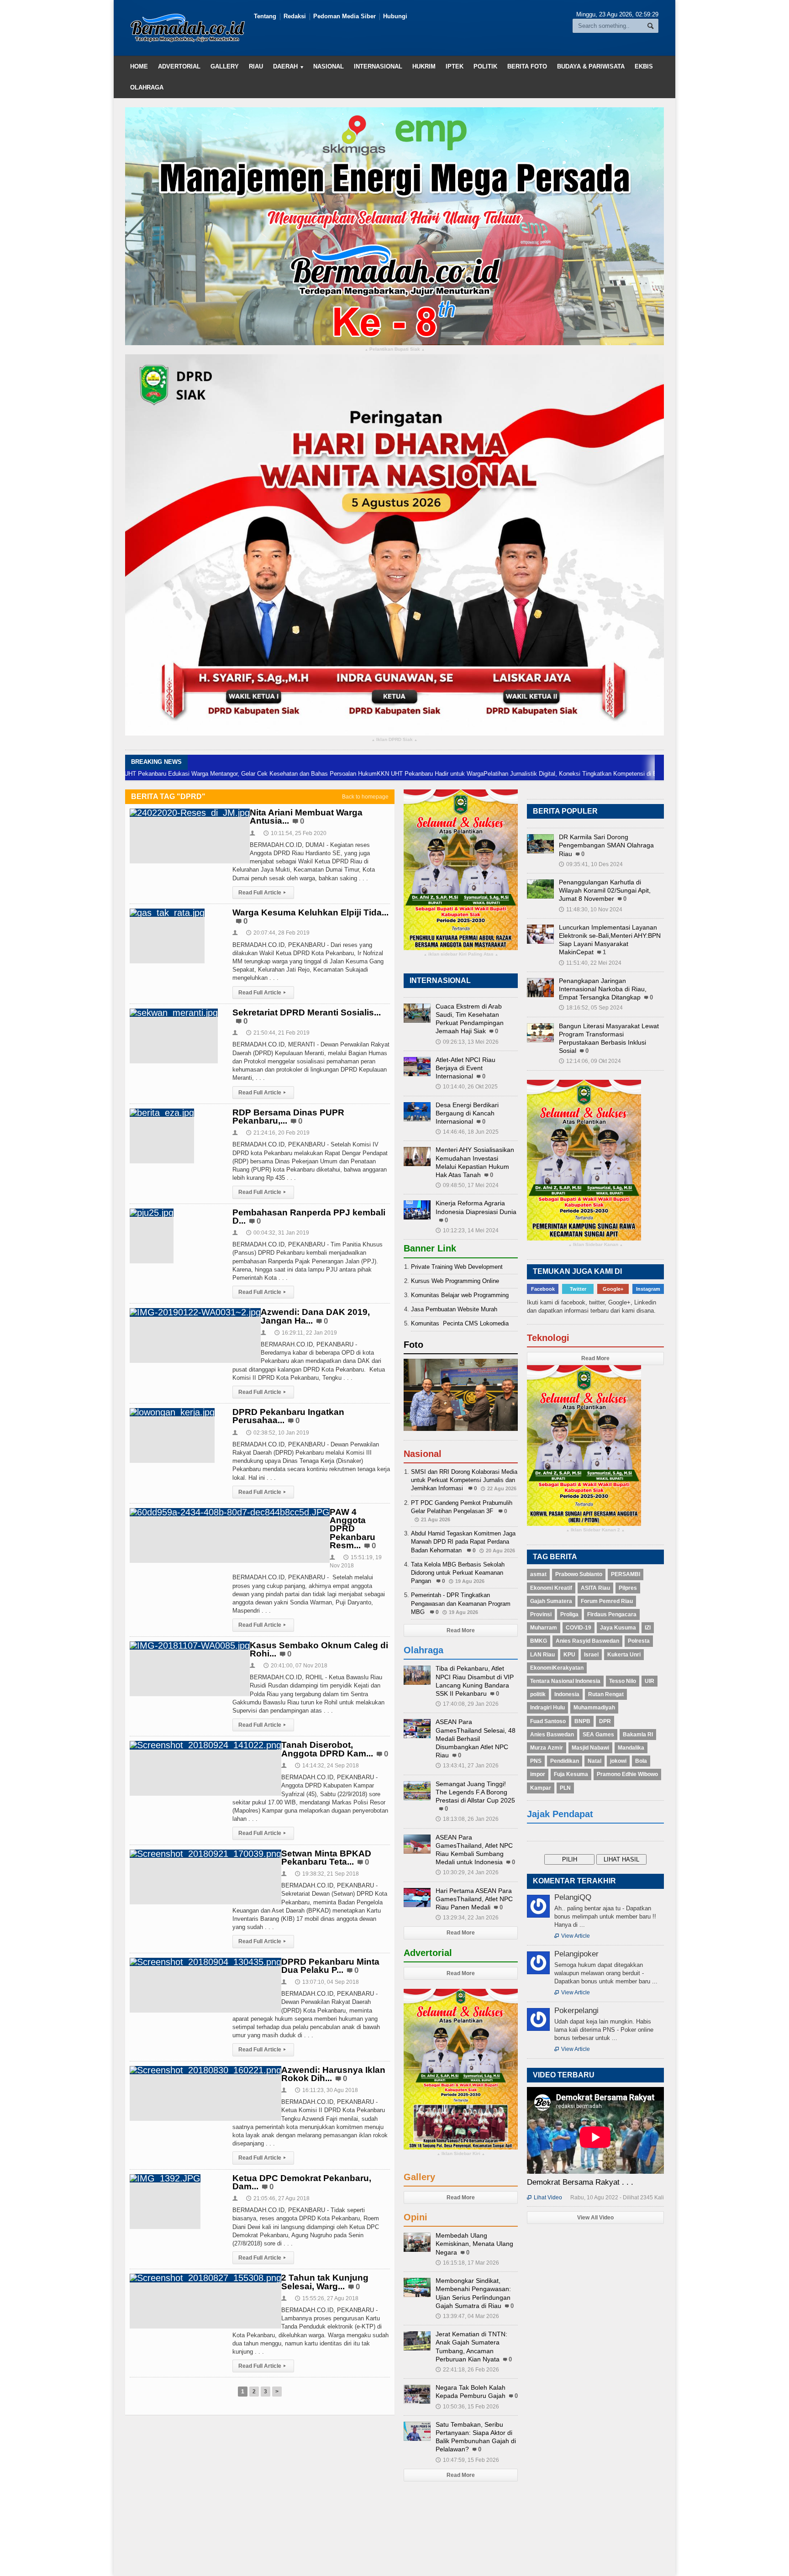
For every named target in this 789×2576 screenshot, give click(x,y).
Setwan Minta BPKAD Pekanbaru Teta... (326, 1858)
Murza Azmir (547, 1748)
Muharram (544, 1628)
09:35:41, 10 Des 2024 (591, 864)
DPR (605, 1721)
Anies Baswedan (552, 1735)
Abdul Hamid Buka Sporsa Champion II (650, 774)
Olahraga (147, 87)
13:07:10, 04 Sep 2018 (327, 1982)
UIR (650, 1681)
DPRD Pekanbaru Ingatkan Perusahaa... (288, 1416)
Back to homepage (365, 797)
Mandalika (631, 1748)
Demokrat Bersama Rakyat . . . (580, 2182)
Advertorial (179, 66)
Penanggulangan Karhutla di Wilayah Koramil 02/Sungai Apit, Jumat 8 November (605, 890)
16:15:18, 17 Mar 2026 (467, 2263)
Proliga (569, 1614)
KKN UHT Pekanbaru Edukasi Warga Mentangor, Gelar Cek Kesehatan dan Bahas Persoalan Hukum (143, 774)
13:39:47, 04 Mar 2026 (467, 2316)
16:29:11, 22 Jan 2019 (306, 1333)
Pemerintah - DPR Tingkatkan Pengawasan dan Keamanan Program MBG (461, 1603)
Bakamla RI (638, 1735)
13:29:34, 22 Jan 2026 (467, 1918)
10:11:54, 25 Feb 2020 (295, 833)
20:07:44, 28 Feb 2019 (278, 933)
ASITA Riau (595, 1588)
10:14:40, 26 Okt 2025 (467, 1087)
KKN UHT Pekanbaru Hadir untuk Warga (330, 774)
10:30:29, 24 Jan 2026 (467, 1872)
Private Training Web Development (457, 1267)
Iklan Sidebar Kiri (461, 2154)
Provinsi (541, 1614)
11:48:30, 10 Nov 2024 (591, 909)
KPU (569, 1655)
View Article (572, 1936)
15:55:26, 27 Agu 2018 (327, 2298)
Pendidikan (565, 1761)
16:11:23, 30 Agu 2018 (326, 2090)
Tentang (265, 16)
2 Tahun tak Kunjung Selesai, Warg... (325, 2282)
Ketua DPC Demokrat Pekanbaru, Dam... (302, 2182)
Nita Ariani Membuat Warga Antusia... (306, 817)
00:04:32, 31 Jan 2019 (278, 1233)
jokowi (618, 1761)
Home (139, 66)
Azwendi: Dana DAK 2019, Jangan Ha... (315, 1316)
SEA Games (598, 1735)
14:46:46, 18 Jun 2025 (467, 1132)
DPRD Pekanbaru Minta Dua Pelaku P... (330, 1966)
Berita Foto (527, 66)
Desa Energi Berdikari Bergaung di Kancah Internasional (467, 1113)
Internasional (378, 66)
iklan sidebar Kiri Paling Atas (461, 954)
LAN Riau (542, 1655)
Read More (461, 1630)
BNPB (582, 1721)
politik (538, 1694)
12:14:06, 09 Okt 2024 (590, 1061)
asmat (538, 1574)
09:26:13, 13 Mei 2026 (467, 1042)
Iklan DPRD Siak (394, 740)
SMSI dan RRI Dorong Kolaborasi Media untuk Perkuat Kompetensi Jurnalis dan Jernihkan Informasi (464, 1480)
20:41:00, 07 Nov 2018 (295, 1666)
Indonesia (567, 1694)
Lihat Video (544, 2197)
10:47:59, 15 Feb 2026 (467, 2460)
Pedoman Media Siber (345, 16)
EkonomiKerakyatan (557, 1668)
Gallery (225, 66)
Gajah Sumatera (551, 1601)
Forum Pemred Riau (607, 1601)
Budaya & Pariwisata (591, 66)
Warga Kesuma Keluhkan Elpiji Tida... (310, 912)
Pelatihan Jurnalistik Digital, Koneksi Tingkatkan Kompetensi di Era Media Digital (490, 774)
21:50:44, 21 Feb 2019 (278, 1033)
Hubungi (395, 16)
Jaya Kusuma (618, 1628)
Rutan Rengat (606, 1694)
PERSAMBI (626, 1574)
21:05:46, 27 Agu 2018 (278, 2198)
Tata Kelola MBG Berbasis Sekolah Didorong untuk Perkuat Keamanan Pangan (458, 1573)
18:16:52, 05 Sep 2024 (591, 1008)
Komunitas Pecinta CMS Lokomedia (460, 1323)
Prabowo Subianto (579, 1574)
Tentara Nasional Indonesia (565, 1681)
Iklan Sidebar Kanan (596, 1245)
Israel (591, 1655)
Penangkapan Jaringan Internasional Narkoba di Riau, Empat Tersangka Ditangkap (603, 989)
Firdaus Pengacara (612, 1614)
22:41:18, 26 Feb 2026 (467, 2370)
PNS (536, 1761)
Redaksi (295, 16)
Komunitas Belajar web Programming (460, 1295)
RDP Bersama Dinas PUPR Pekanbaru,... (288, 1117)
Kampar (541, 1788)
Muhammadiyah (594, 1708)
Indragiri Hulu (547, 1708)
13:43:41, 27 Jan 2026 (467, 1766)
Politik (485, 66)
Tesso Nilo (623, 1681)
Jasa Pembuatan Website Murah (454, 1309)
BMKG (539, 1641)
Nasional (329, 66)
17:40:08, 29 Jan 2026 (467, 1704)
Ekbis (644, 66)
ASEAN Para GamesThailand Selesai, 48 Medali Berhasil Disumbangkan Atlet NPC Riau (476, 1738)
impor (538, 1774)
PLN (565, 1788)
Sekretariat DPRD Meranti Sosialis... (307, 1012)
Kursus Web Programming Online (455, 1281)
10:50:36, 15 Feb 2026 (467, 2407)
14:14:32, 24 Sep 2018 (327, 1766)
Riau (256, 66)
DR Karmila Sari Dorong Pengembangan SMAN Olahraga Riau (606, 845)
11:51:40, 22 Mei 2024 (590, 963)
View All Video (595, 2218)
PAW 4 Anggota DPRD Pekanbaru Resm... (352, 1529)
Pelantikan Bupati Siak (395, 350)
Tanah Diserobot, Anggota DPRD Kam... (327, 1749)
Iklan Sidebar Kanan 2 (595, 1530)
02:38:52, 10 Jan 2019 (278, 1433)
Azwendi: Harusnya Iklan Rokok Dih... (333, 2074)
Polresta (639, 1641)
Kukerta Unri (624, 1655)
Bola (641, 1761)
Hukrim (424, 66)
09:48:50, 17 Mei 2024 (467, 1185)
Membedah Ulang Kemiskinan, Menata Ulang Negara (474, 2244)
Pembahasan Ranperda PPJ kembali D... (309, 1217)
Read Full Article (262, 893)
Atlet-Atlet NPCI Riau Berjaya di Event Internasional (466, 1068)
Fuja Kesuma (571, 1774)
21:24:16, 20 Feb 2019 (278, 1133)
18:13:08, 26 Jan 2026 (467, 1819)
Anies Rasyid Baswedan (587, 1641)
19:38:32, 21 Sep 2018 (327, 1874)
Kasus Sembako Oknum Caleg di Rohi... (319, 1649)
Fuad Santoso (548, 1721)
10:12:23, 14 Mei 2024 (467, 1230)
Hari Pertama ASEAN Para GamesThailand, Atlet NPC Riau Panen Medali (474, 1899)
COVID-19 (579, 1628)
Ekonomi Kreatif (551, 1588)
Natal (594, 1761)
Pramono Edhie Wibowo (627, 1774)
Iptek (455, 66)
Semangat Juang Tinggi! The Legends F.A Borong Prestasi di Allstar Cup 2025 (475, 1792)
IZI (648, 1628)
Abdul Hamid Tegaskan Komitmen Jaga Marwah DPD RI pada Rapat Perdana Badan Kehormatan (463, 1542)
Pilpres (628, 1588)
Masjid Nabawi (590, 1748)
